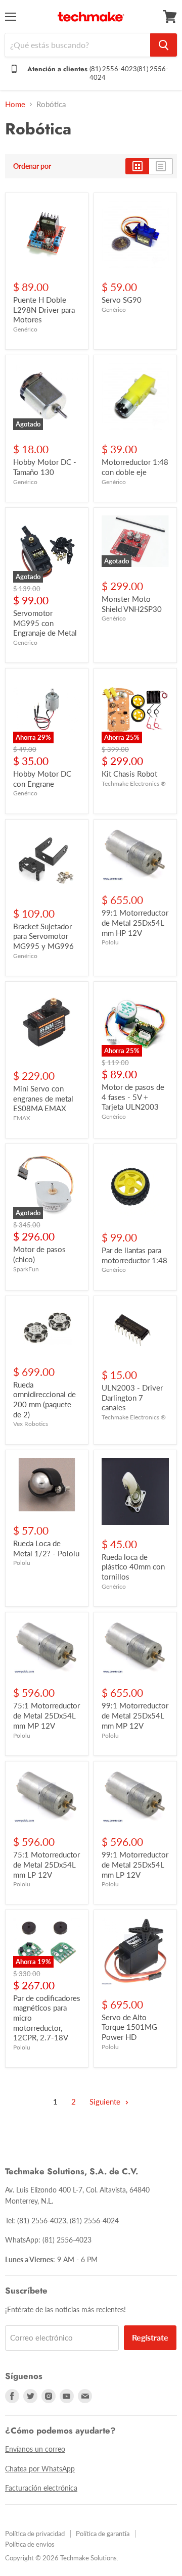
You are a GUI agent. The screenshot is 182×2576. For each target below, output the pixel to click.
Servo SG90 (122, 300)
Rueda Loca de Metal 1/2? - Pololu (46, 1548)
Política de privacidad (35, 2534)
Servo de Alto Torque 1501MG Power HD (129, 2027)
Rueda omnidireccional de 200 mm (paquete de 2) (44, 1399)
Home (15, 104)
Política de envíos (30, 2544)
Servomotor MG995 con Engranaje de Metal (45, 623)
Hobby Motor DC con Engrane (42, 779)
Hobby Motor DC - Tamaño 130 (45, 467)
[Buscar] (164, 45)
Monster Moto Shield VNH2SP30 (132, 604)
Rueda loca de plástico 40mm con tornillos (133, 1567)
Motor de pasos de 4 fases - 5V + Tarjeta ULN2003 (133, 1097)
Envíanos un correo (35, 2449)
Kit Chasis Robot (129, 774)
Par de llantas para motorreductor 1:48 (134, 1255)
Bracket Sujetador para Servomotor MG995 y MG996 (43, 936)
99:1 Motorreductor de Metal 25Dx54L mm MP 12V (135, 1715)
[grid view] (137, 166)
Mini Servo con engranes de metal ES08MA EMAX (43, 1098)
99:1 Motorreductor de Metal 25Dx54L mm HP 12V (135, 922)
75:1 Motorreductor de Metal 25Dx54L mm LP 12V (47, 1864)
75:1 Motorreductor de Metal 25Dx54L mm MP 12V (47, 1715)
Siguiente (106, 2102)
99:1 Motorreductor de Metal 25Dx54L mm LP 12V (135, 1864)
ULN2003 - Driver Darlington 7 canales (132, 1397)
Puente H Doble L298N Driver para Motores (44, 309)
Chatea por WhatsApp (40, 2469)
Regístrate (150, 2337)
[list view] (161, 166)
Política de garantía (103, 2534)
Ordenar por (32, 166)
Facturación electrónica (41, 2488)
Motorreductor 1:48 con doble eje (135, 467)
